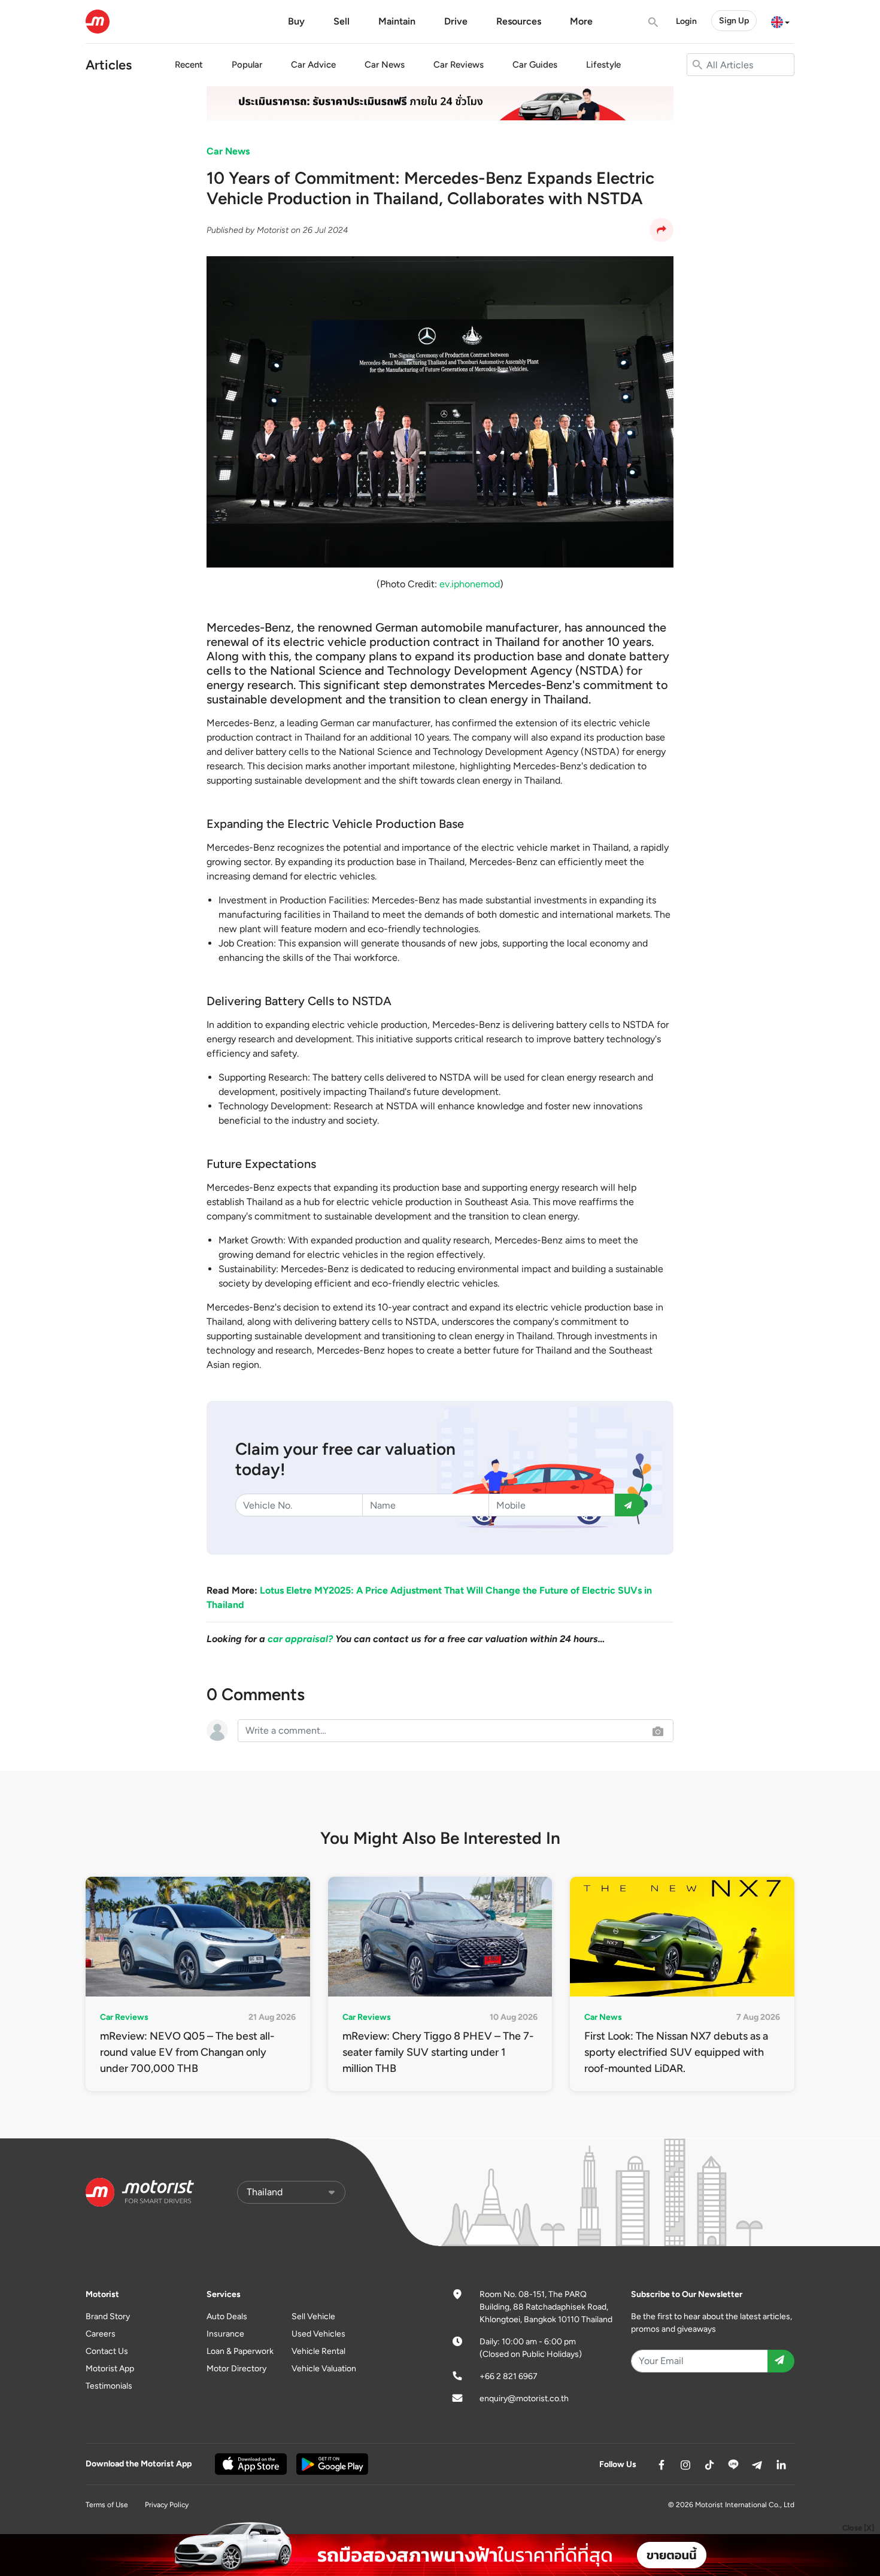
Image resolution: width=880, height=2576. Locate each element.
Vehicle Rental (318, 2351)
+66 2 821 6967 (509, 2376)
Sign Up (734, 21)
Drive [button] (456, 21)
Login (686, 21)
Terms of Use (107, 2505)
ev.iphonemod (470, 584)
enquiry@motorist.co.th (524, 2398)
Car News (228, 151)
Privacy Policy (167, 2505)
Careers (101, 2334)
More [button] (581, 21)
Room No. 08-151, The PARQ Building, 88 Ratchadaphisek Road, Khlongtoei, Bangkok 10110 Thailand (546, 2307)
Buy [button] (296, 21)
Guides (535, 65)
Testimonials (109, 2386)
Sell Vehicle (313, 2316)
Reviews (459, 65)
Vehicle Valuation (324, 2369)
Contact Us (107, 2351)
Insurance (225, 2334)
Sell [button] (342, 21)
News (385, 65)
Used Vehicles (318, 2334)
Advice (313, 65)
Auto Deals (227, 2316)
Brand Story (108, 2316)
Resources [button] (519, 21)
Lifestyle (603, 65)
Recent (189, 65)
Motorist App (110, 2369)
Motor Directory (236, 2369)
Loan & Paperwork (240, 2351)
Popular (247, 65)
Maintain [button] (397, 21)
